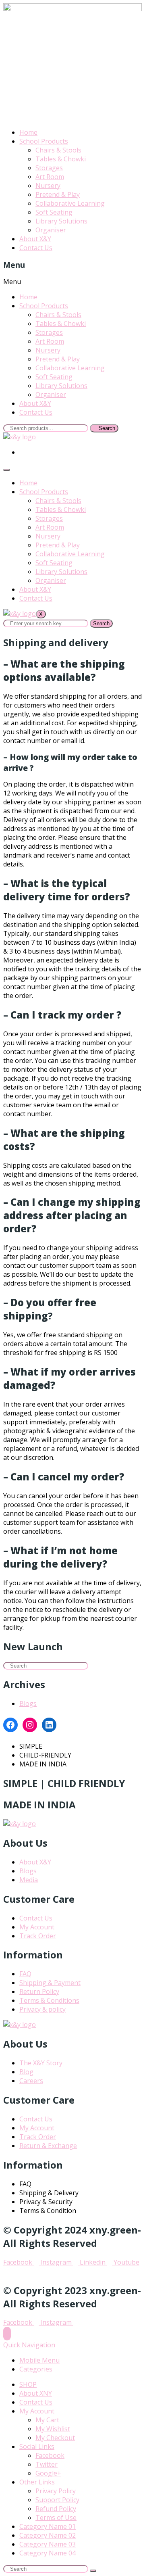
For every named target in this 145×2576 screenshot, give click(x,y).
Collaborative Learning (70, 203)
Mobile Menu (39, 2360)
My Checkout (55, 2438)
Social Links (37, 2447)
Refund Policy (56, 2509)
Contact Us (36, 248)
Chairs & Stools (58, 150)
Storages (49, 168)
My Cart (47, 2420)
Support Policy (57, 2500)
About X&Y (35, 239)
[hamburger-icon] (6, 470)
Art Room (50, 177)
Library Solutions (61, 221)
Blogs (28, 1703)
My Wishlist (53, 2429)
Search (101, 623)
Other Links (37, 2482)
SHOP (28, 2384)
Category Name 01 (48, 2526)
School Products (44, 141)
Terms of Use (56, 2518)
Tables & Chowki (61, 159)
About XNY (36, 2393)
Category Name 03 (48, 2544)
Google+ (48, 2473)
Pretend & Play (58, 194)
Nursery (48, 186)
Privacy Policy (56, 2491)
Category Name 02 (48, 2535)
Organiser (51, 230)
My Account (37, 2411)
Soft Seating (54, 212)
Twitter (47, 2464)
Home (28, 132)
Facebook (50, 2455)
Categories (36, 2369)
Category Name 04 (48, 2553)
